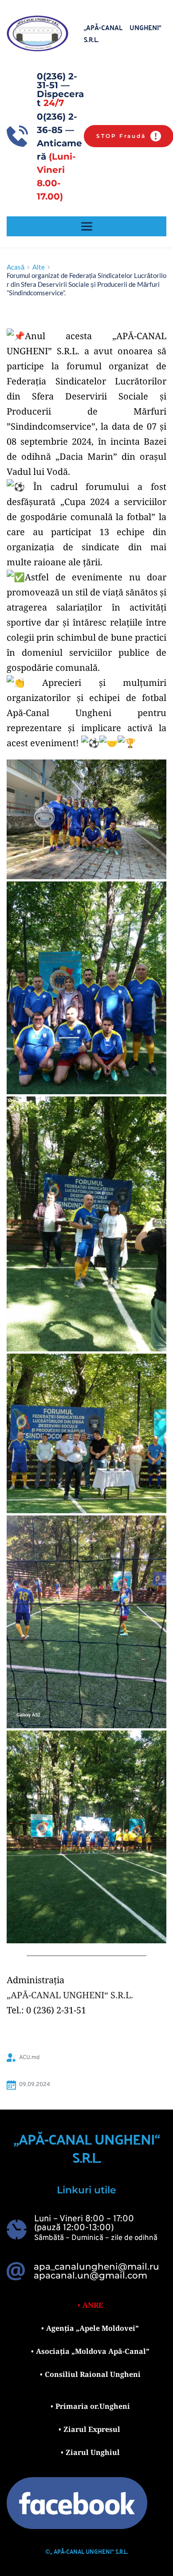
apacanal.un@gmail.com (90, 2275)
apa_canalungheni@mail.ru (96, 2267)
